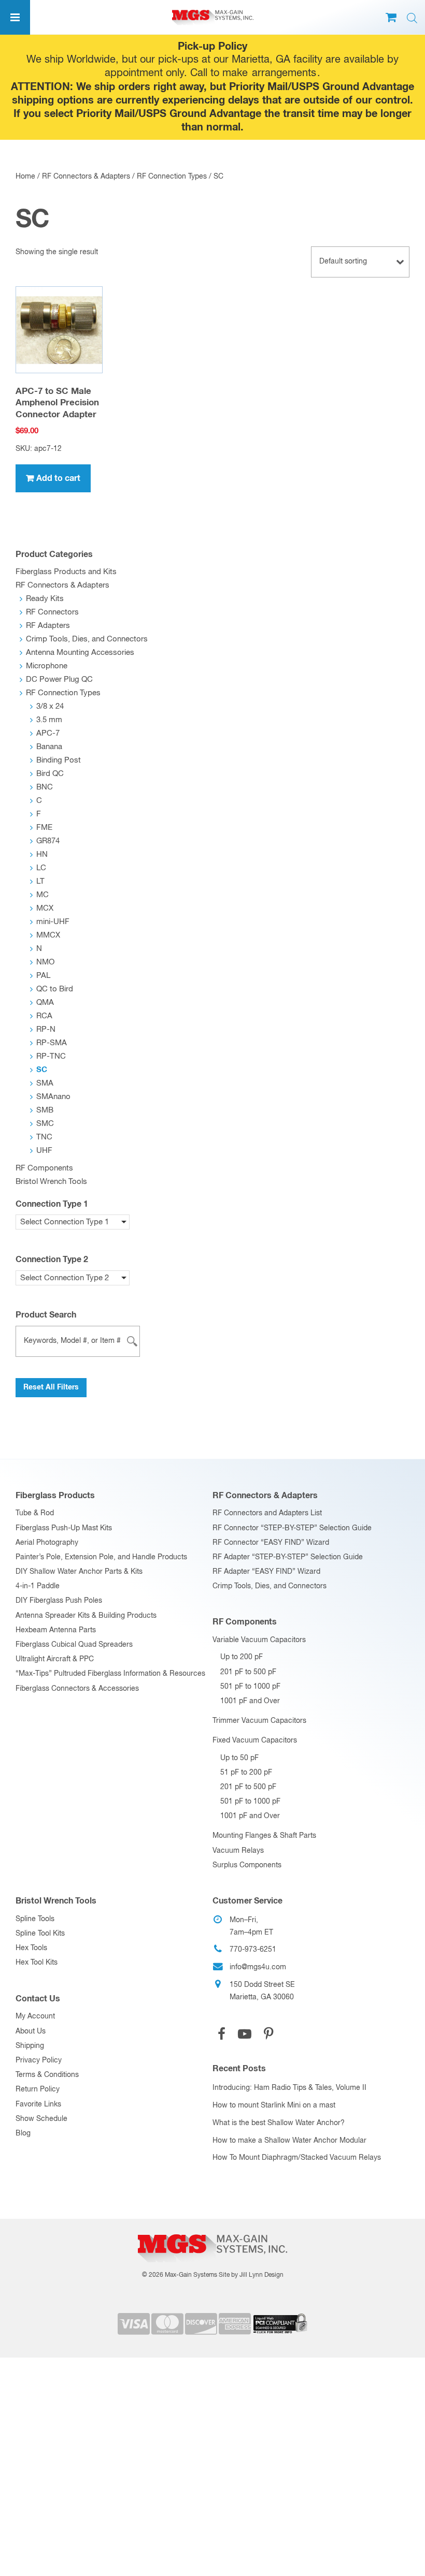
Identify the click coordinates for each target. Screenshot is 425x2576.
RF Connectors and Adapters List (267, 1513)
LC (41, 868)
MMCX (48, 935)
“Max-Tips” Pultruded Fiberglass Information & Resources (110, 1674)
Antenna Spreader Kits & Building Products (86, 1616)
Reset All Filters (51, 1387)
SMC (45, 1124)
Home (25, 177)
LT (40, 881)
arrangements (284, 73)
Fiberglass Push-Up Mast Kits (64, 1528)
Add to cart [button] (58, 478)
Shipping (30, 2046)
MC (42, 895)
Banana (49, 747)
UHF (44, 1151)
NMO (45, 962)
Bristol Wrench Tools (51, 1182)
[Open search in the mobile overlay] (412, 18)
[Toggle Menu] (15, 17)
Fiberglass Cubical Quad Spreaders (74, 1645)
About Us (31, 2031)
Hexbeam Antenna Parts (56, 1630)
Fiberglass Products (55, 1496)
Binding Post (59, 760)
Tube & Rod (35, 1513)
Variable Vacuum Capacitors (259, 1640)
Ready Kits (45, 599)
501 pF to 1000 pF (250, 1687)
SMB (45, 1110)
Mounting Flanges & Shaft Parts (264, 1836)
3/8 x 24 (50, 706)
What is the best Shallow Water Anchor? (279, 2123)
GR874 (48, 841)
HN (42, 854)
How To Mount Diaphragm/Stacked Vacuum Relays (297, 2158)
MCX (45, 908)
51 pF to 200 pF (246, 1773)
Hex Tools (31, 1948)
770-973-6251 (253, 1950)
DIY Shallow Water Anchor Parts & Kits (79, 1572)
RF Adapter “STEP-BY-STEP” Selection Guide (288, 1557)
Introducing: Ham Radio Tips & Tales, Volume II (289, 2088)
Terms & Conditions (47, 2075)
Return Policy (38, 2089)
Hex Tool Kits (37, 1963)
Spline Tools (35, 1919)
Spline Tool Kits (40, 1934)
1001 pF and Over (250, 1701)
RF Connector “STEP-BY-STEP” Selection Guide (292, 1528)
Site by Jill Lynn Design (251, 2275)
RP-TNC (51, 1056)
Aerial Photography (47, 1543)
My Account (35, 2016)
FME (44, 828)
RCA (44, 1016)
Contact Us (38, 1999)
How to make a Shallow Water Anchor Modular (289, 2141)
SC (42, 1070)
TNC (44, 1137)
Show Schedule (41, 2119)
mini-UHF (53, 922)
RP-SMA (52, 1043)
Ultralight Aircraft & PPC (55, 1659)
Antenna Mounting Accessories (80, 653)
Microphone (47, 666)
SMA (45, 1083)
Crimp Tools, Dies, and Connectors (87, 639)
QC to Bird (55, 989)
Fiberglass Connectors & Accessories (77, 1689)
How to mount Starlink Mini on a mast (274, 2105)
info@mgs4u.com (258, 1967)
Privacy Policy (39, 2060)
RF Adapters (48, 626)
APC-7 (48, 733)
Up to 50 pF (239, 1758)
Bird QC (50, 774)
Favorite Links (38, 2104)
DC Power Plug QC (59, 679)
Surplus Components (247, 1865)
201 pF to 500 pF (248, 1672)
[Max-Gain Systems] (212, 2231)
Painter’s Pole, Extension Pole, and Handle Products (101, 1557)
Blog (23, 2133)
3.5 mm (49, 720)
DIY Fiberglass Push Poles (59, 1601)
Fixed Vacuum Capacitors (255, 1740)
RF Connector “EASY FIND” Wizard (271, 1543)
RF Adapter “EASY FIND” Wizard (266, 1572)
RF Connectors (52, 612)
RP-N (46, 1029)
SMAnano (53, 1097)
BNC (45, 787)
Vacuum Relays (238, 1851)
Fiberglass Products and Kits (66, 572)
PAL (43, 976)
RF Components (44, 1168)
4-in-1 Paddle (38, 1586)
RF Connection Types (172, 177)
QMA (45, 1002)
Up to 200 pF (242, 1657)
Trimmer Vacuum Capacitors (259, 1721)
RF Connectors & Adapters (86, 177)
